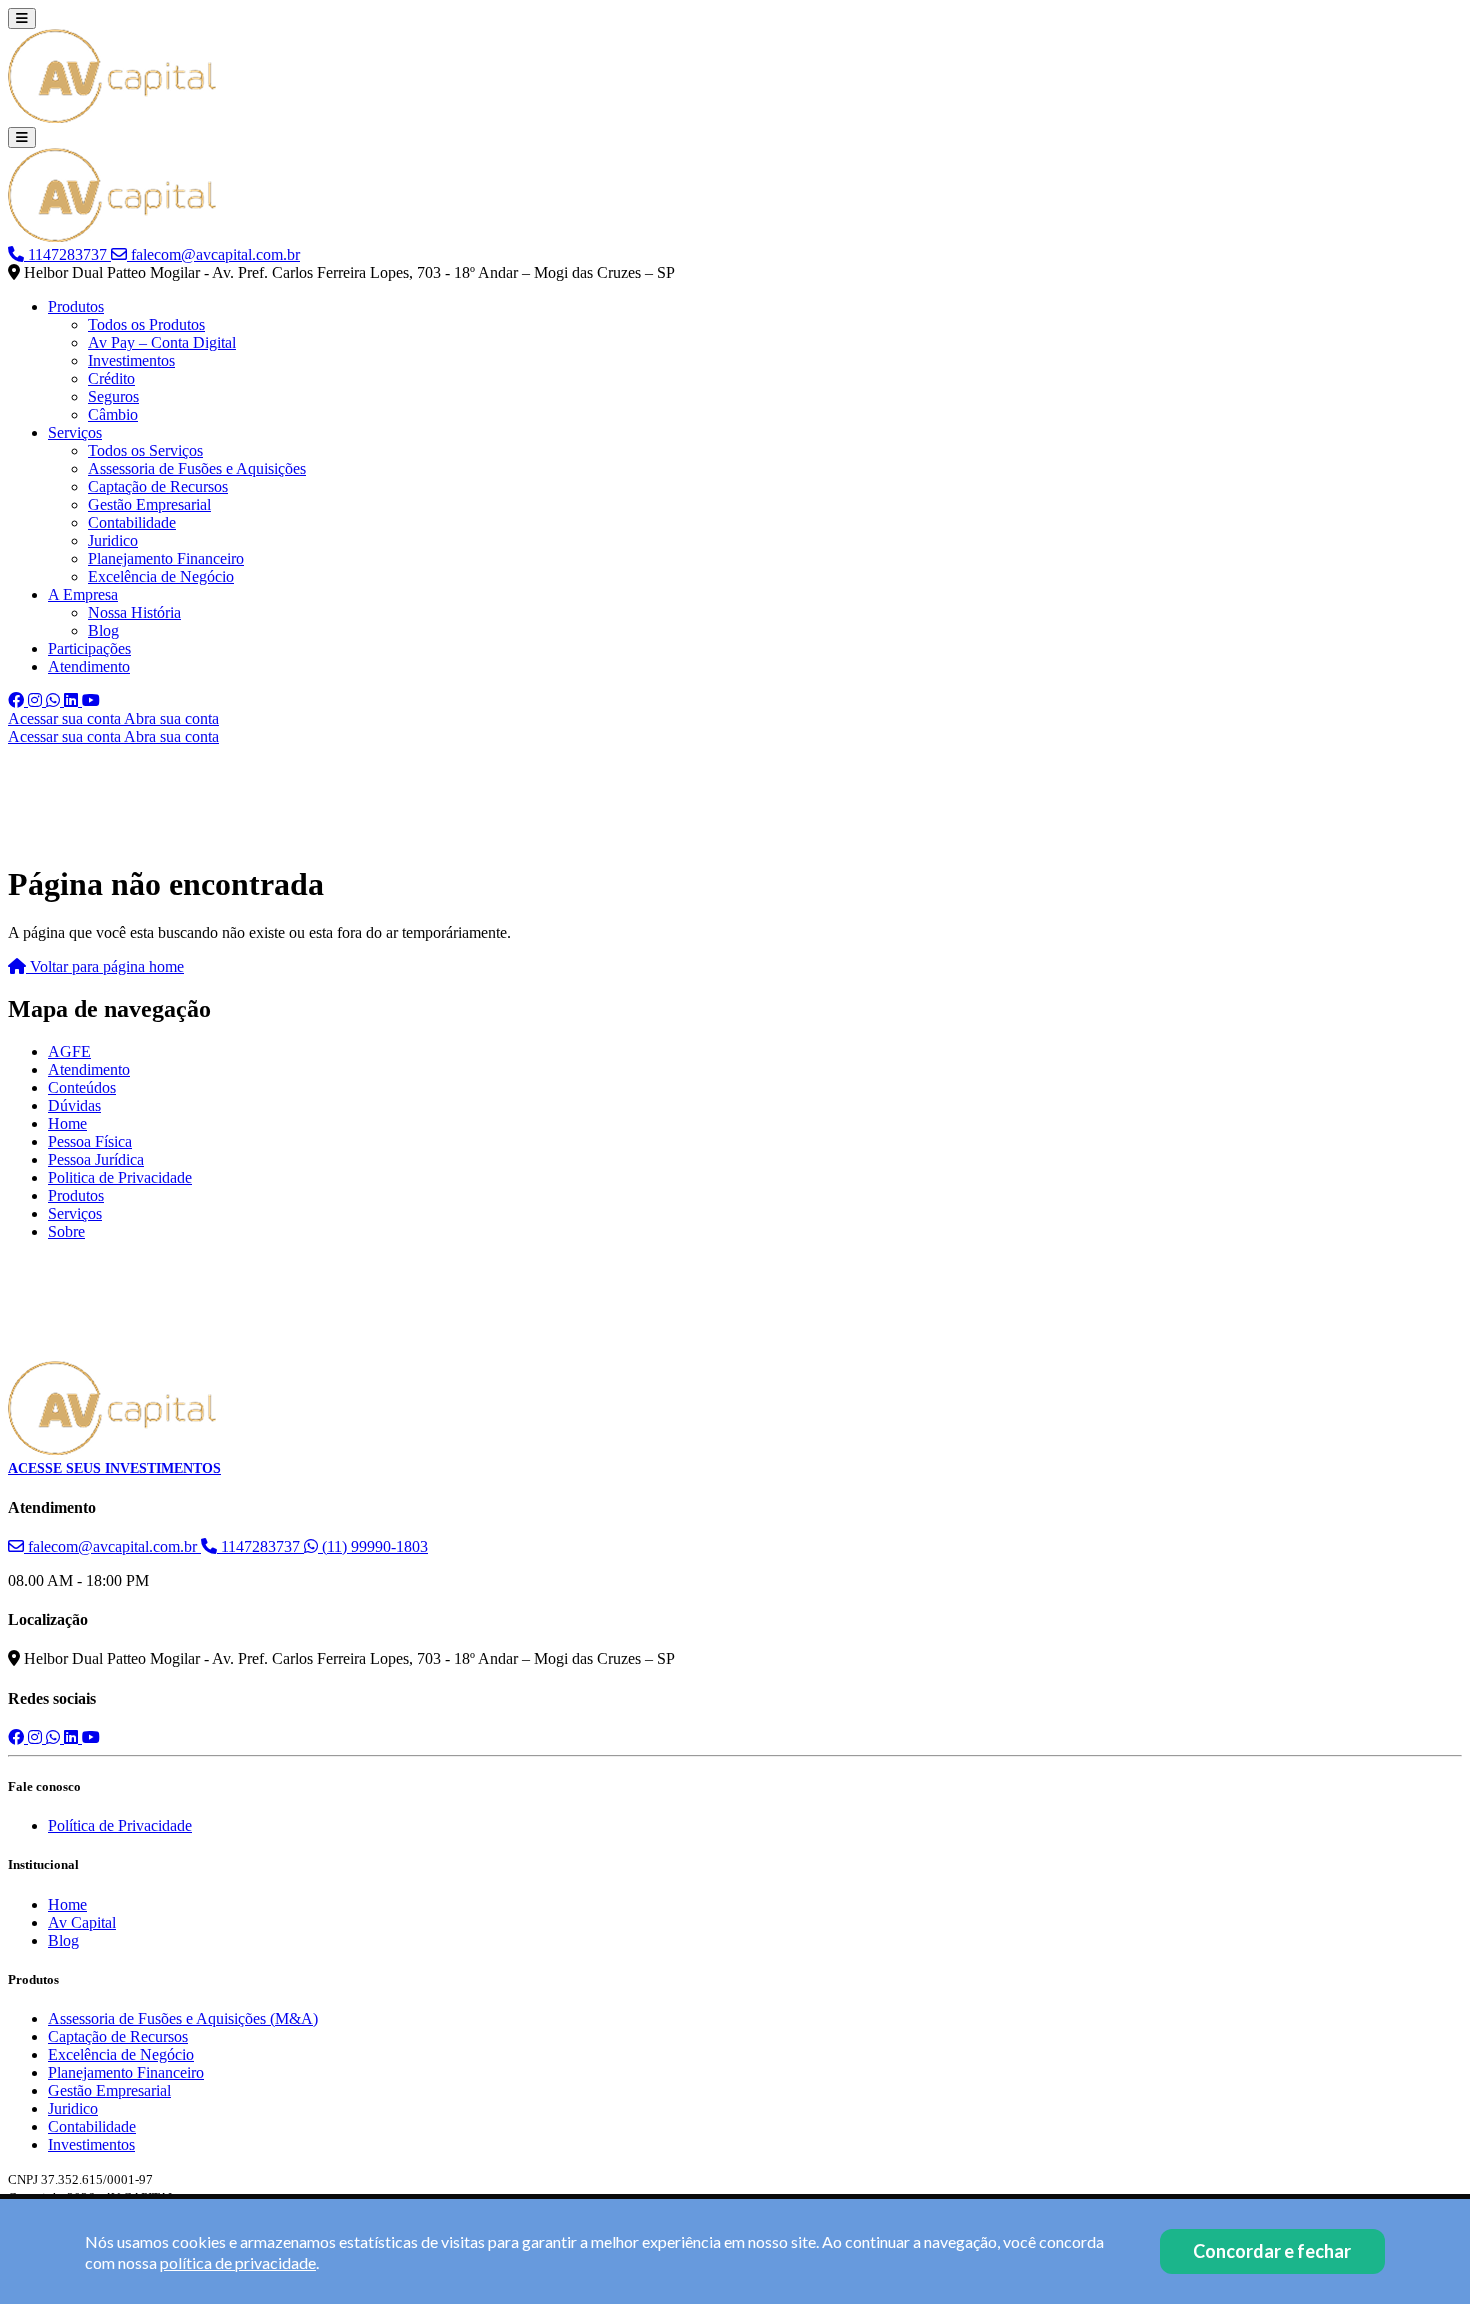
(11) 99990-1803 (373, 1546)
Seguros (113, 396)
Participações (89, 648)
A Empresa (83, 594)
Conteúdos (82, 1087)
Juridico (113, 540)
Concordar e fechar (1272, 2251)
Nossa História (134, 612)
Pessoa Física (90, 1141)
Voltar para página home (105, 966)
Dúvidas (74, 1105)
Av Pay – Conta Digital (162, 342)
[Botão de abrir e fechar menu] (22, 18)
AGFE (69, 1051)
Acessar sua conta (66, 718)
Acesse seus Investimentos (114, 1468)
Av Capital (82, 1922)
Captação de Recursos (158, 486)
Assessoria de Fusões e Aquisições (197, 468)
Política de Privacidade (120, 1825)
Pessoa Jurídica (96, 1159)
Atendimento (89, 666)
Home (67, 1123)
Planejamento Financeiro (166, 558)
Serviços (75, 432)
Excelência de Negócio (161, 576)
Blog (103, 630)
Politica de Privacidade (120, 1177)
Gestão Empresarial (149, 504)
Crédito (111, 378)
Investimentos (131, 360)
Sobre (66, 1231)
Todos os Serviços (145, 450)
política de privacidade (238, 2262)
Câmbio (113, 414)
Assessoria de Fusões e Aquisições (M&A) (183, 2018)
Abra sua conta (171, 718)
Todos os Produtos (146, 324)
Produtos (76, 306)
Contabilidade (132, 522)
